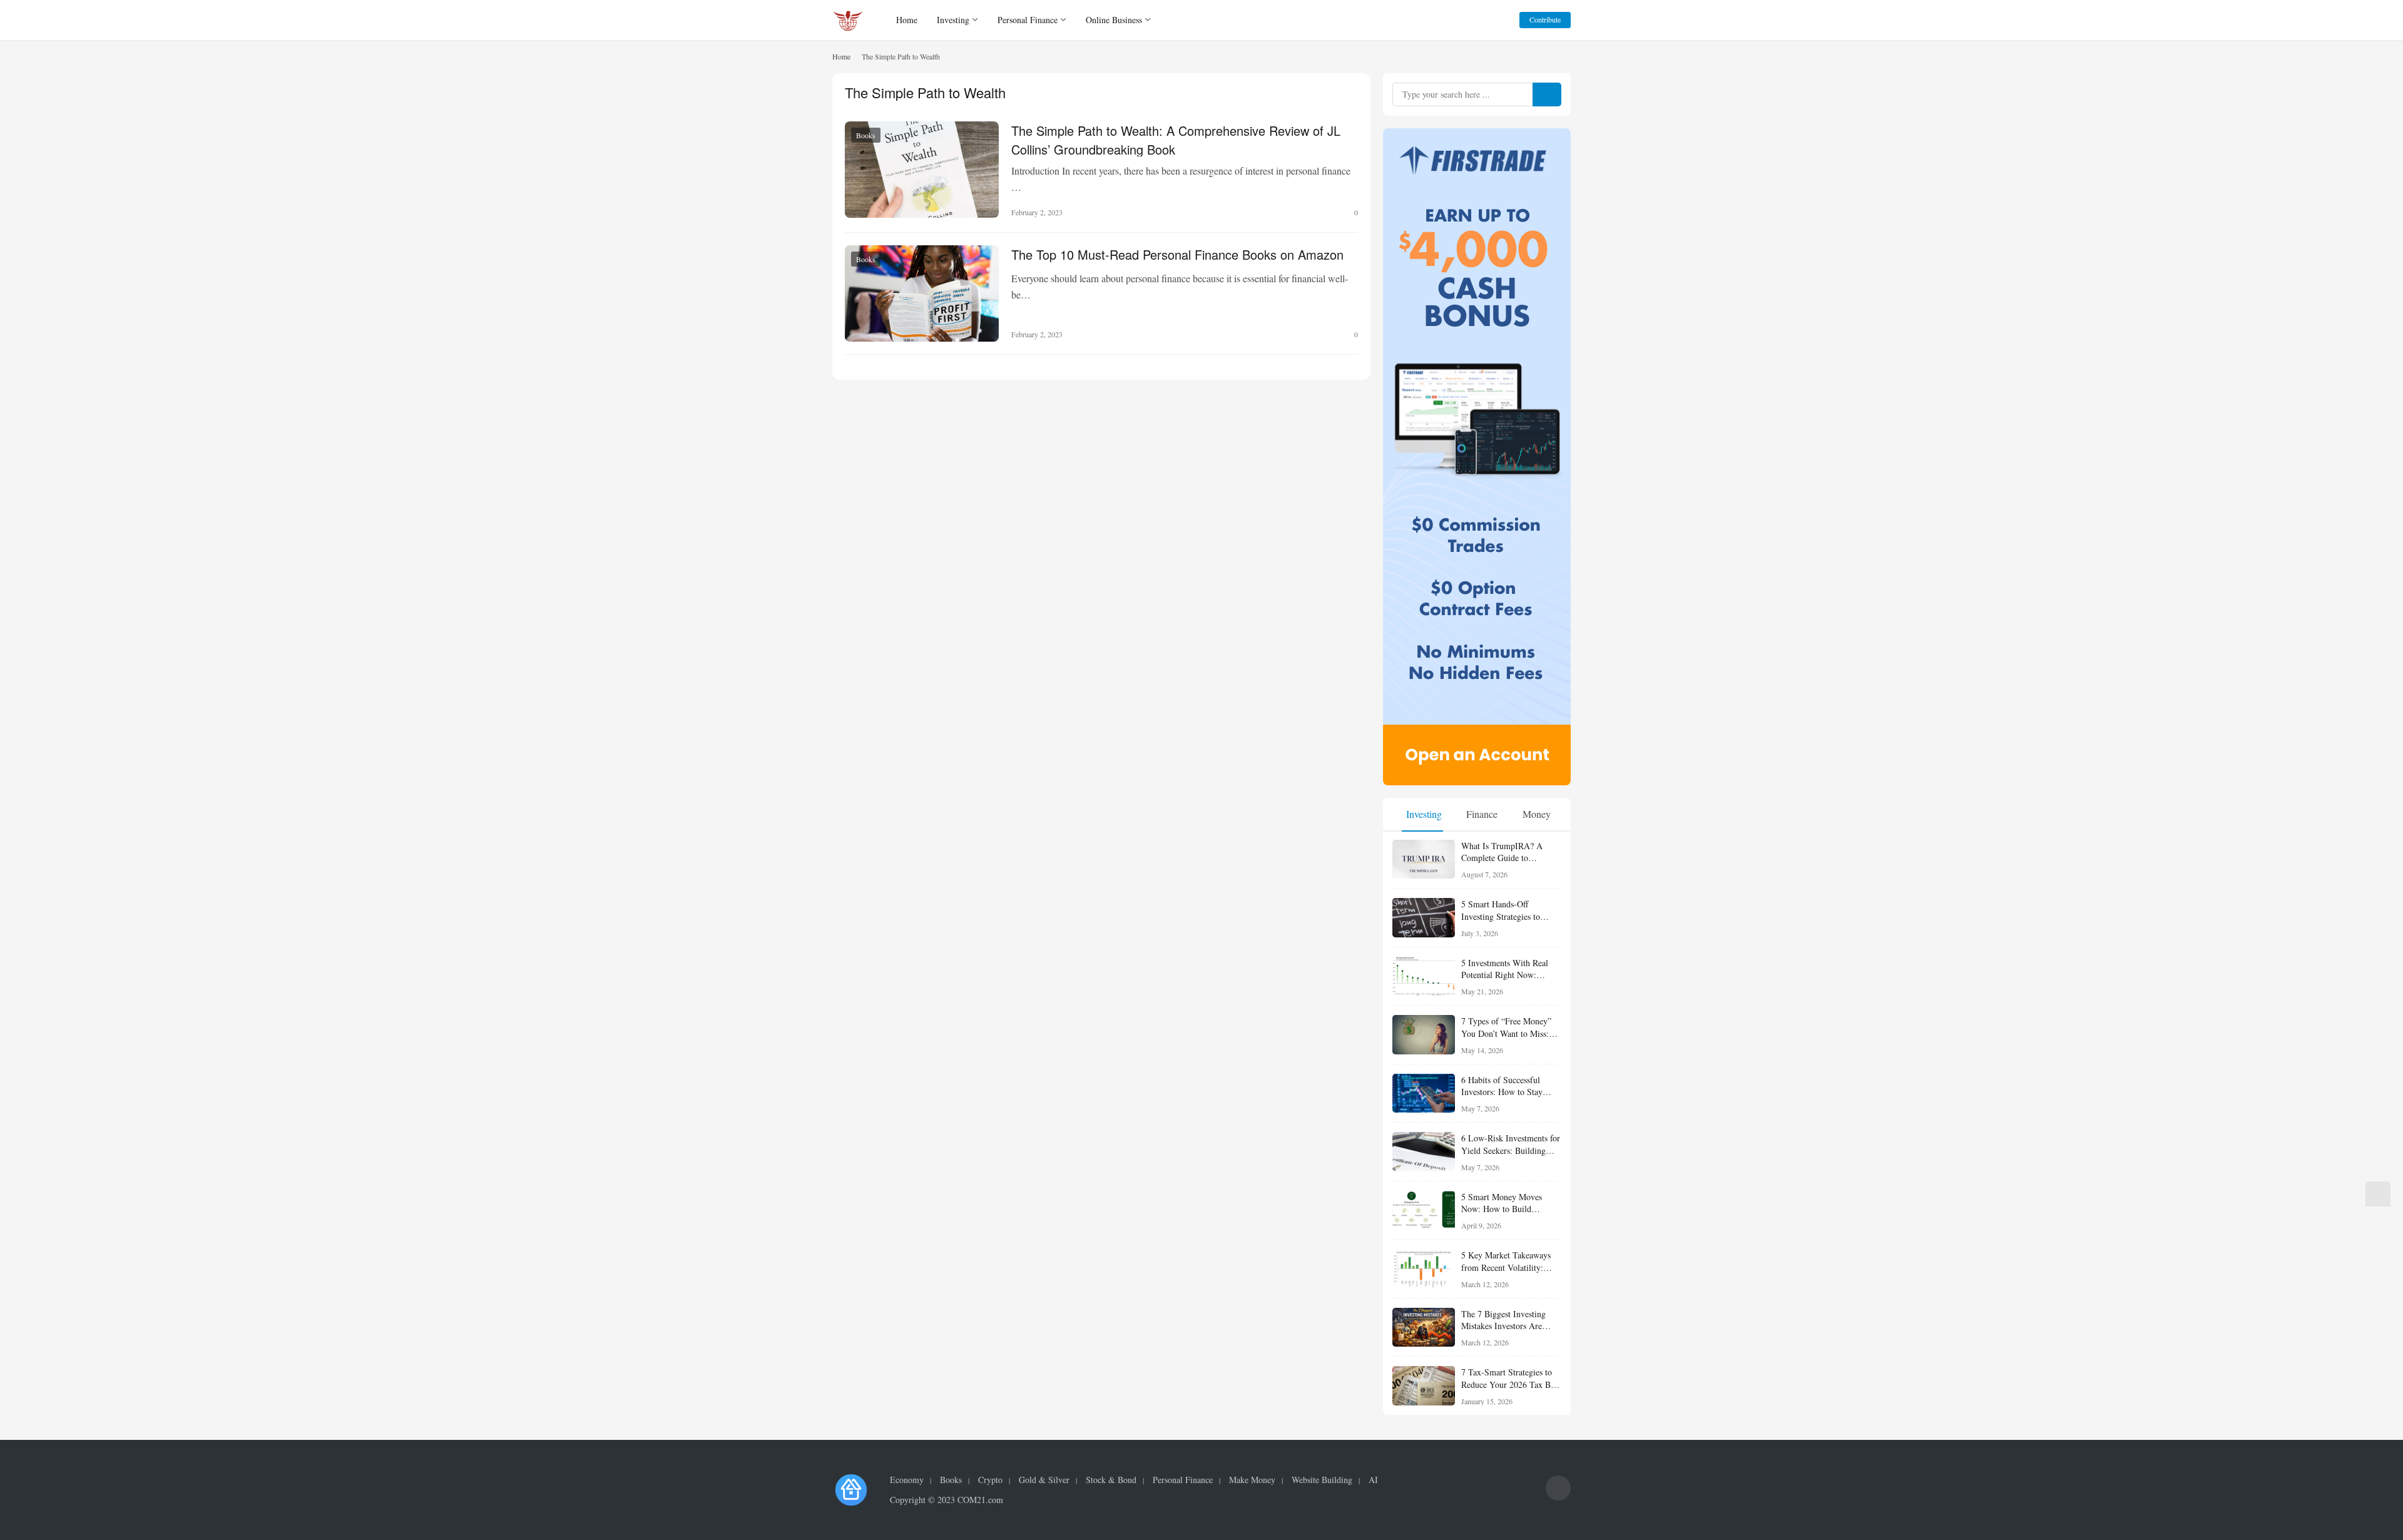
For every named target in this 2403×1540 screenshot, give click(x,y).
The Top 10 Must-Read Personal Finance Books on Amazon (1177, 254)
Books (866, 135)
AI (1373, 1480)
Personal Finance (1028, 20)
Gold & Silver (1044, 1480)
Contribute (1545, 19)
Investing (953, 20)
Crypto (990, 1480)
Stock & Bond (1111, 1480)
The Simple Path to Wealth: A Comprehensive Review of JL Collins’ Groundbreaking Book (1176, 139)
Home (907, 20)
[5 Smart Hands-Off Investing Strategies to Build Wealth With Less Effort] (1424, 918)
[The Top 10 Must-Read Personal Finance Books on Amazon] (922, 293)
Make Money (1252, 1480)
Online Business (1114, 20)
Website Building (1322, 1480)
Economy (907, 1480)
